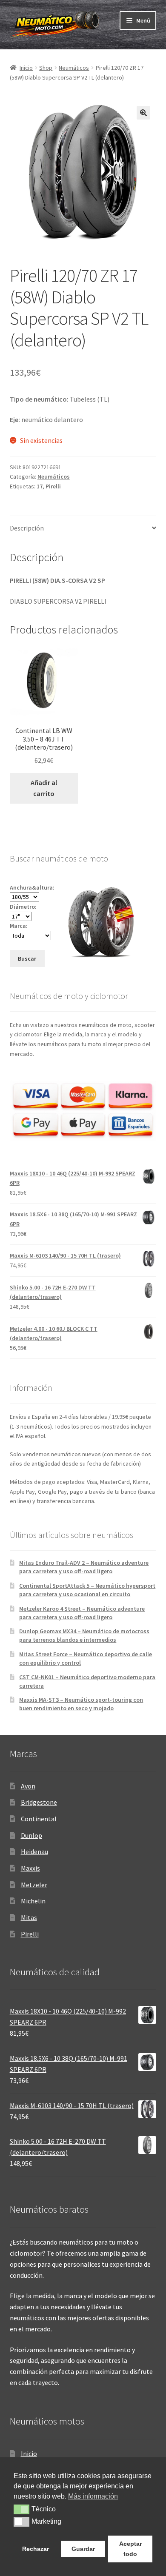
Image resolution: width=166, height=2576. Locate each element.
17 (40, 486)
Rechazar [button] (36, 2549)
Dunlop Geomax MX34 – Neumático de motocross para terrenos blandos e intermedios (84, 1635)
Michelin (33, 1901)
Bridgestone (39, 1802)
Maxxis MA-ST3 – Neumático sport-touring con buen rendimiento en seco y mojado (81, 1704)
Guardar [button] (83, 2549)
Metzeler (34, 1885)
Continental (39, 1819)
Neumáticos (74, 68)
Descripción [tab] (27, 528)
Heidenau (34, 1851)
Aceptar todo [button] (130, 2549)
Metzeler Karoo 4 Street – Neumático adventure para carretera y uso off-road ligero (82, 1613)
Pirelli (53, 486)
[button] (143, 113)
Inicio (26, 68)
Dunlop (31, 1835)
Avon (28, 1786)
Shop (46, 68)
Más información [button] (93, 2496)
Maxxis (30, 1868)
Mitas (29, 1917)
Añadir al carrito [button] (44, 788)
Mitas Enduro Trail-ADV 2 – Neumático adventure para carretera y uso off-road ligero (84, 1567)
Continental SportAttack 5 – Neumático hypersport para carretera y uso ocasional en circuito (87, 1590)
